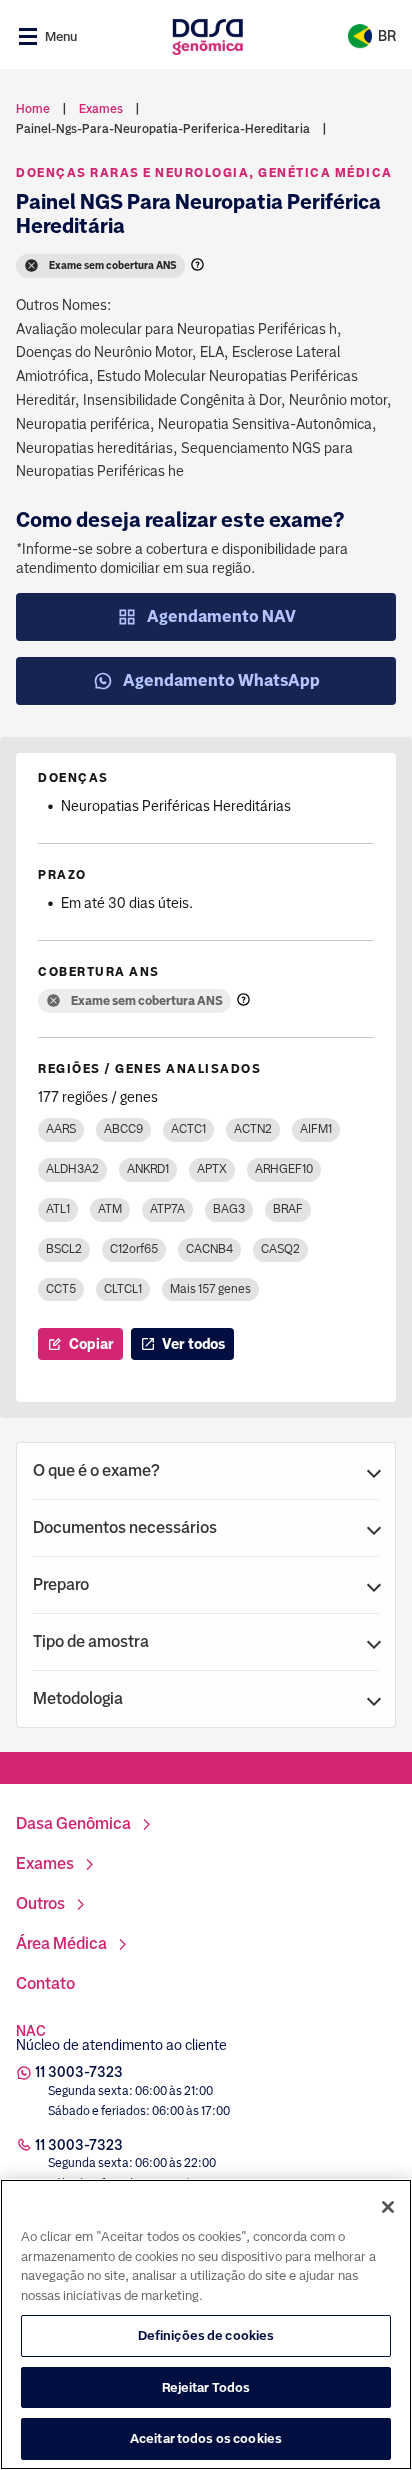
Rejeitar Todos (206, 2387)
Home (33, 109)
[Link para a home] (207, 36)
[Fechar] (388, 2207)
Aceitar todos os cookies (206, 2438)
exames (101, 109)
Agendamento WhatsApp (221, 680)
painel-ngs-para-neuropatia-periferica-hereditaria (163, 129)
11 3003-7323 (79, 2072)
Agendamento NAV (221, 616)
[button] (206, 1471)
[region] (206, 2324)
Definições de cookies (206, 2335)
